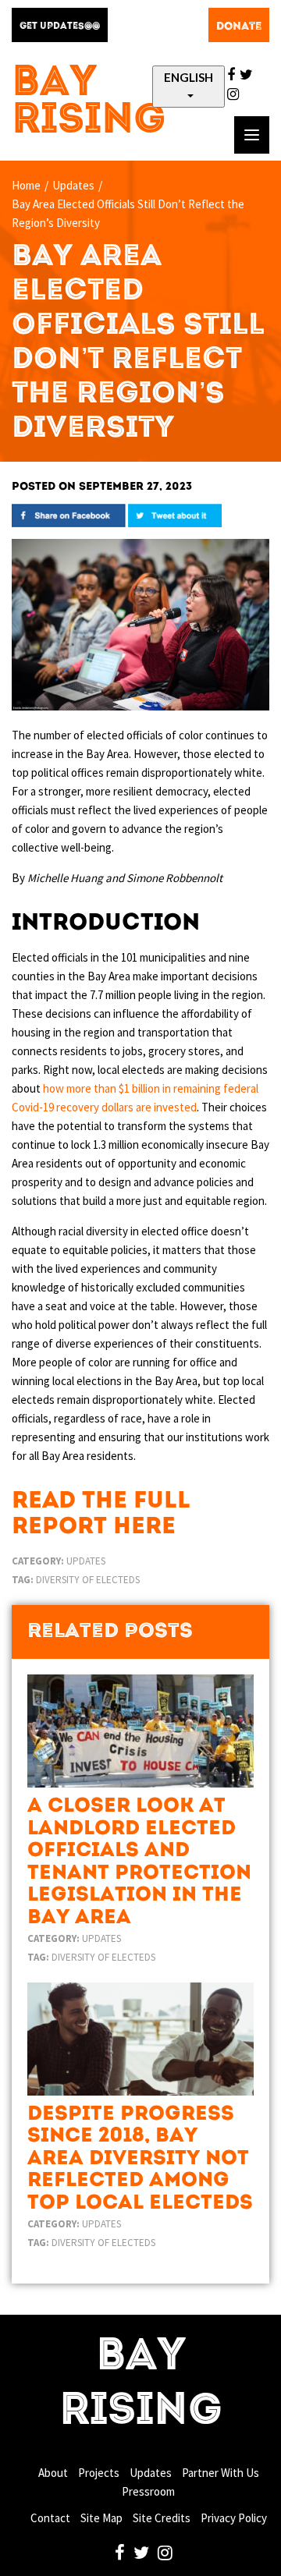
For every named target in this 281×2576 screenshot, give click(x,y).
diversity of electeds (88, 1580)
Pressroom (148, 2491)
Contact (50, 2518)
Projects (99, 2473)
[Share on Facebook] (69, 514)
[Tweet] (175, 514)
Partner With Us (221, 2473)
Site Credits (162, 2518)
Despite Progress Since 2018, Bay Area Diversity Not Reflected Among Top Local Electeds (140, 2159)
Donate (239, 27)
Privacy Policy (234, 2518)
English (189, 77)
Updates (73, 185)
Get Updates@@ (60, 27)
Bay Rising (89, 103)
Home (26, 185)
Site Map (101, 2518)
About (53, 2473)
